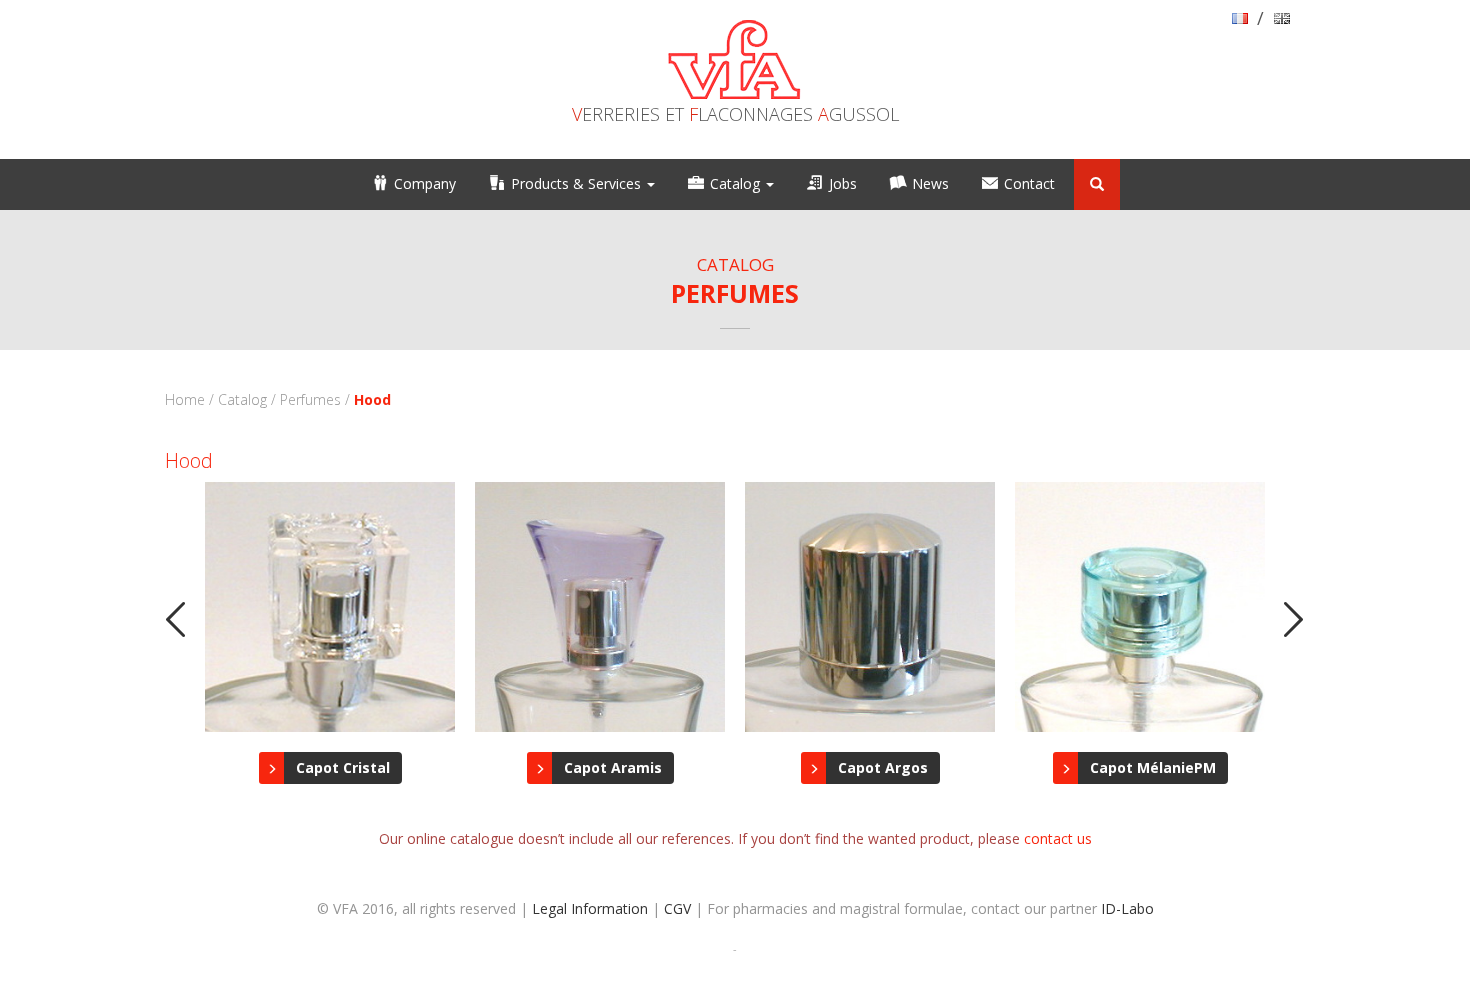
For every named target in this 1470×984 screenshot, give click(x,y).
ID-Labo (1127, 908)
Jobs (843, 183)
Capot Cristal (343, 767)
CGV (677, 908)
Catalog (737, 183)
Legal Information (590, 908)
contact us (1058, 838)
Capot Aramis (613, 767)
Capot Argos (883, 767)
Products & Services (578, 183)
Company (425, 183)
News (930, 183)
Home (185, 399)
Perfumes (310, 399)
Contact (1029, 183)
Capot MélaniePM (1153, 767)
